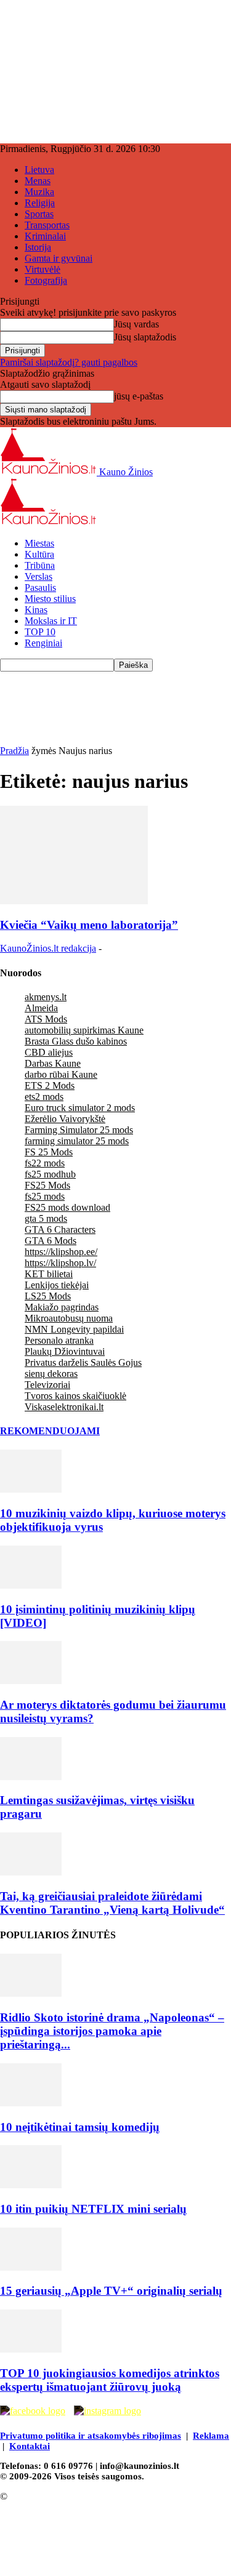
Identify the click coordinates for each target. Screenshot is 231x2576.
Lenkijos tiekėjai (57, 1285)
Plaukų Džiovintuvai (65, 1351)
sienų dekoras (51, 1374)
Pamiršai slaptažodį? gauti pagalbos (69, 362)
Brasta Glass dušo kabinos (76, 1041)
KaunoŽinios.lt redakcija (48, 948)
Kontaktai (30, 2446)
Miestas (39, 543)
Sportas (39, 214)
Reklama (211, 2436)
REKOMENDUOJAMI (50, 1431)
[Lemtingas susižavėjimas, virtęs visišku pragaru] (31, 1777)
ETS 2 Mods (50, 1085)
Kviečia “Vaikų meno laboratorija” (89, 925)
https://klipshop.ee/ (61, 1252)
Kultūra (39, 554)
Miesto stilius (50, 599)
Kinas (36, 610)
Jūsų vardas (136, 324)
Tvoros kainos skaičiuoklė (75, 1396)
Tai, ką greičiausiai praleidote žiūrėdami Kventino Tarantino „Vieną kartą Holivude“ (112, 1903)
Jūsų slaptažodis (145, 337)
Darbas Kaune (53, 1063)
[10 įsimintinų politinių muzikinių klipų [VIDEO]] (31, 1585)
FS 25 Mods (49, 1152)
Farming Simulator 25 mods (79, 1130)
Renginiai (43, 643)
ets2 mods (44, 1097)
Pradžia (14, 751)
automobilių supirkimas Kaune (84, 1030)
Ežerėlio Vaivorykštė (65, 1119)
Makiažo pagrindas (62, 1307)
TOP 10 (40, 632)
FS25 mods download (67, 1207)
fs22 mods (45, 1163)
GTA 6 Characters (60, 1230)
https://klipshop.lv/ (60, 1263)
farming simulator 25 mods (77, 1141)
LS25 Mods (48, 1296)
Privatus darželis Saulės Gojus (83, 1362)
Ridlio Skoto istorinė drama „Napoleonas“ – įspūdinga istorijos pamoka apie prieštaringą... (112, 2031)
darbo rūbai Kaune (61, 1074)
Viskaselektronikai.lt (64, 1407)
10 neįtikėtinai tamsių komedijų (80, 2127)
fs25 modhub (50, 1174)
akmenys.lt (46, 997)
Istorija (38, 247)
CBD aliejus (49, 1052)
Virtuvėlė (43, 269)
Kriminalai (45, 236)
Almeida (41, 1008)
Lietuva (39, 170)
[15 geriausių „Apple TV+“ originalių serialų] (31, 2267)
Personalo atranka (59, 1340)
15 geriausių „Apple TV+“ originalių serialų (111, 2291)
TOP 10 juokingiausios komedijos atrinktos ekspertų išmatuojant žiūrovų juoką (110, 2380)
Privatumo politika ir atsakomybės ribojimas (91, 2436)
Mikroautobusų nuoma (69, 1318)
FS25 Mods (47, 1185)
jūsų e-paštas (139, 396)
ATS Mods (46, 1019)
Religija (40, 203)
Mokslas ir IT (51, 621)
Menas (38, 181)
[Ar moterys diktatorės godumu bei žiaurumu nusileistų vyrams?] (31, 1681)
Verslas (38, 576)
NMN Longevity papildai (74, 1329)
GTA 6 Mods (51, 1241)
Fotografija (46, 280)
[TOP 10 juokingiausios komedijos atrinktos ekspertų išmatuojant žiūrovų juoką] (31, 2349)
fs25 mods (45, 1196)
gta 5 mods (46, 1218)
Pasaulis (40, 588)
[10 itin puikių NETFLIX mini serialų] (31, 2185)
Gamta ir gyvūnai (59, 258)
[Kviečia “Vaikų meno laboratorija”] (74, 901)
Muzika (39, 192)
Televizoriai (47, 1385)
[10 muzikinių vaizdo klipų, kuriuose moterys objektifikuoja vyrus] (31, 1489)
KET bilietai (49, 1274)
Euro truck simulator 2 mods (80, 1108)
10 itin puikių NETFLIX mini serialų (93, 2209)
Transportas (47, 225)
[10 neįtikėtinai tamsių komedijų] (31, 2103)
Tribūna (40, 565)
